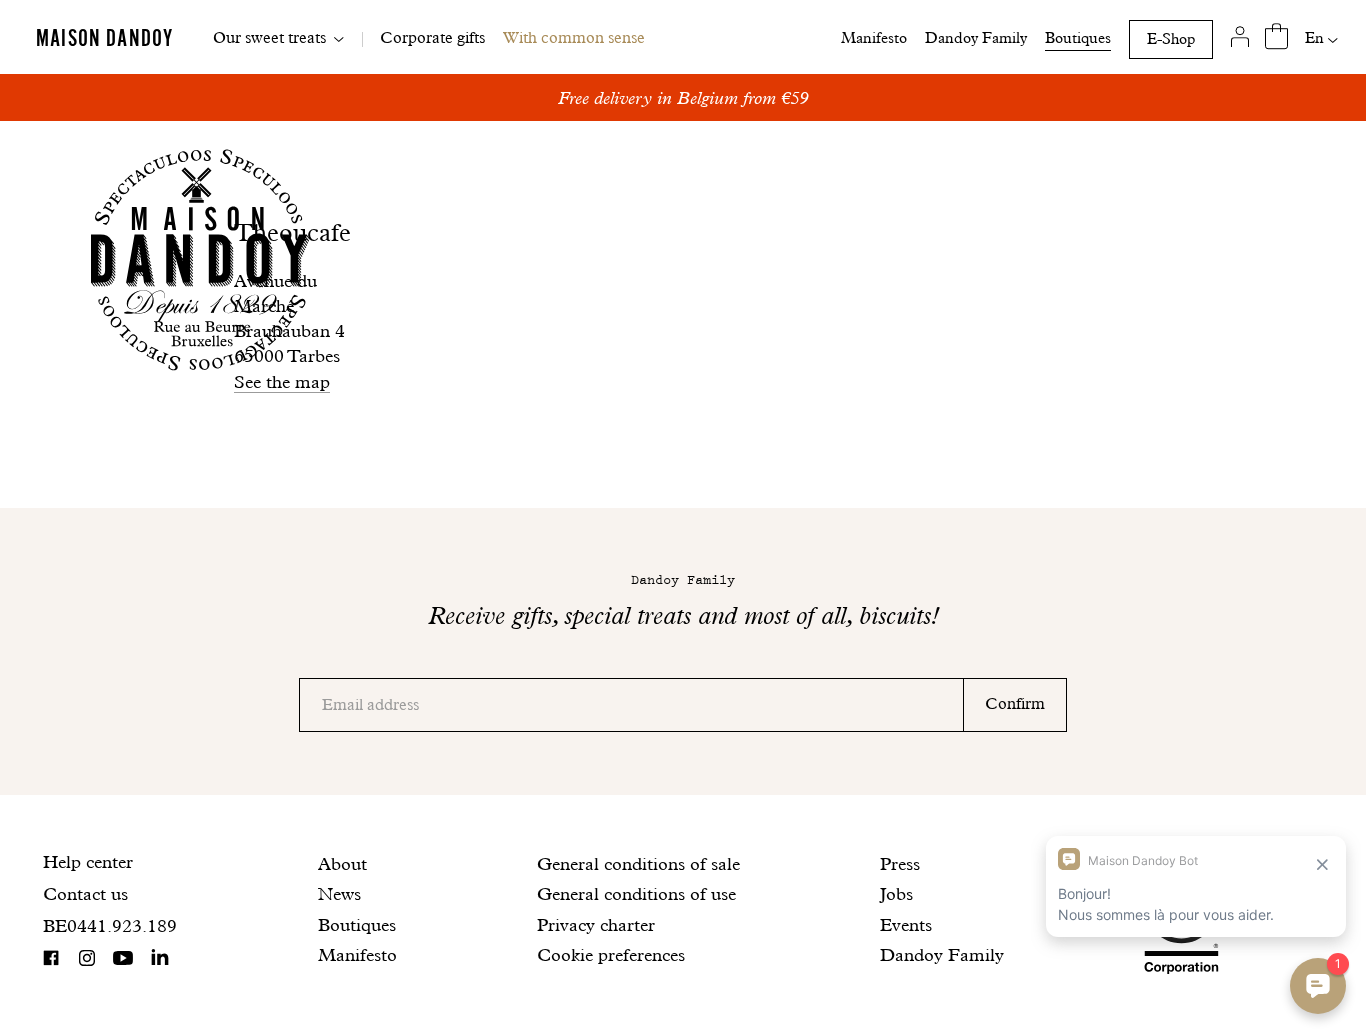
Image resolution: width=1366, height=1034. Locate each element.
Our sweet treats (269, 37)
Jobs (896, 893)
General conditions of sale (638, 863)
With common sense (574, 37)
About (342, 863)
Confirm (1015, 703)
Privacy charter (596, 924)
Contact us (85, 893)
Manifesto (874, 38)
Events (906, 924)
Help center (88, 861)
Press (900, 863)
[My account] (1240, 37)
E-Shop (1171, 39)
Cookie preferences (611, 954)
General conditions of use (636, 893)
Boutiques (1078, 38)
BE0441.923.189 (110, 925)
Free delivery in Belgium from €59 (683, 97)
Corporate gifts (432, 37)
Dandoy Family (976, 38)
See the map (282, 381)
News (339, 893)
